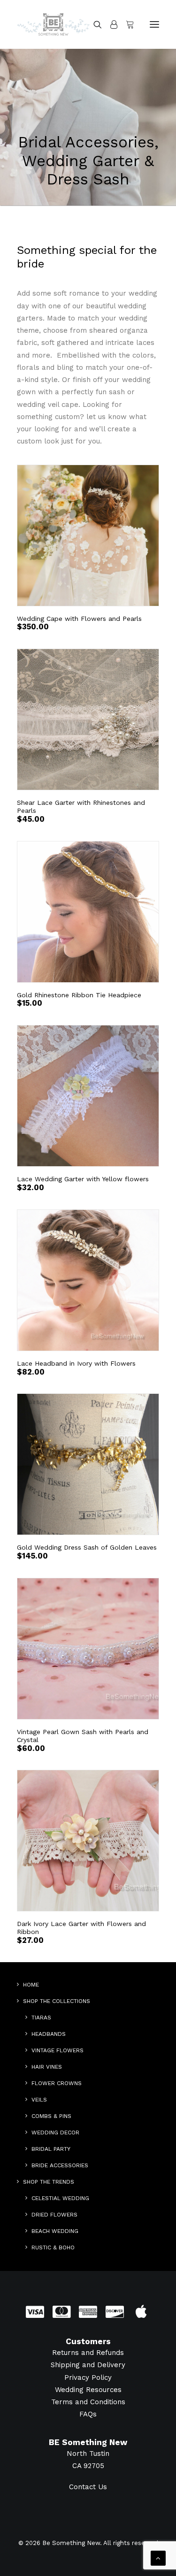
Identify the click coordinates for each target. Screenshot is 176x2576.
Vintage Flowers (57, 2050)
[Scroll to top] (158, 2558)
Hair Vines (47, 2067)
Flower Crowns (57, 2083)
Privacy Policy (88, 2377)
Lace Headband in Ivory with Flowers (76, 1363)
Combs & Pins (51, 2116)
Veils (39, 2100)
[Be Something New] (53, 24)
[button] (154, 24)
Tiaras (41, 2018)
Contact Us (88, 2487)
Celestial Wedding (60, 2198)
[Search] (93, 24)
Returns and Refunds (88, 2353)
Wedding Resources (88, 2390)
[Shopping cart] (126, 24)
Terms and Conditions (88, 2402)
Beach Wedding (55, 2231)
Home (31, 1985)
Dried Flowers (54, 2215)
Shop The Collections (57, 2001)
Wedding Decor (55, 2133)
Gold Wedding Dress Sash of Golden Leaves (87, 1547)
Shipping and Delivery (88, 2365)
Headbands (49, 2034)
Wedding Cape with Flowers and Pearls (79, 619)
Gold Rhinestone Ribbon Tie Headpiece (79, 995)
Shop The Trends (49, 2182)
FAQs (88, 2414)
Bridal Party (51, 2149)
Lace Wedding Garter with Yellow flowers (83, 1179)
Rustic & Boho (53, 2247)
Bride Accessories (60, 2165)
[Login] (110, 24)
